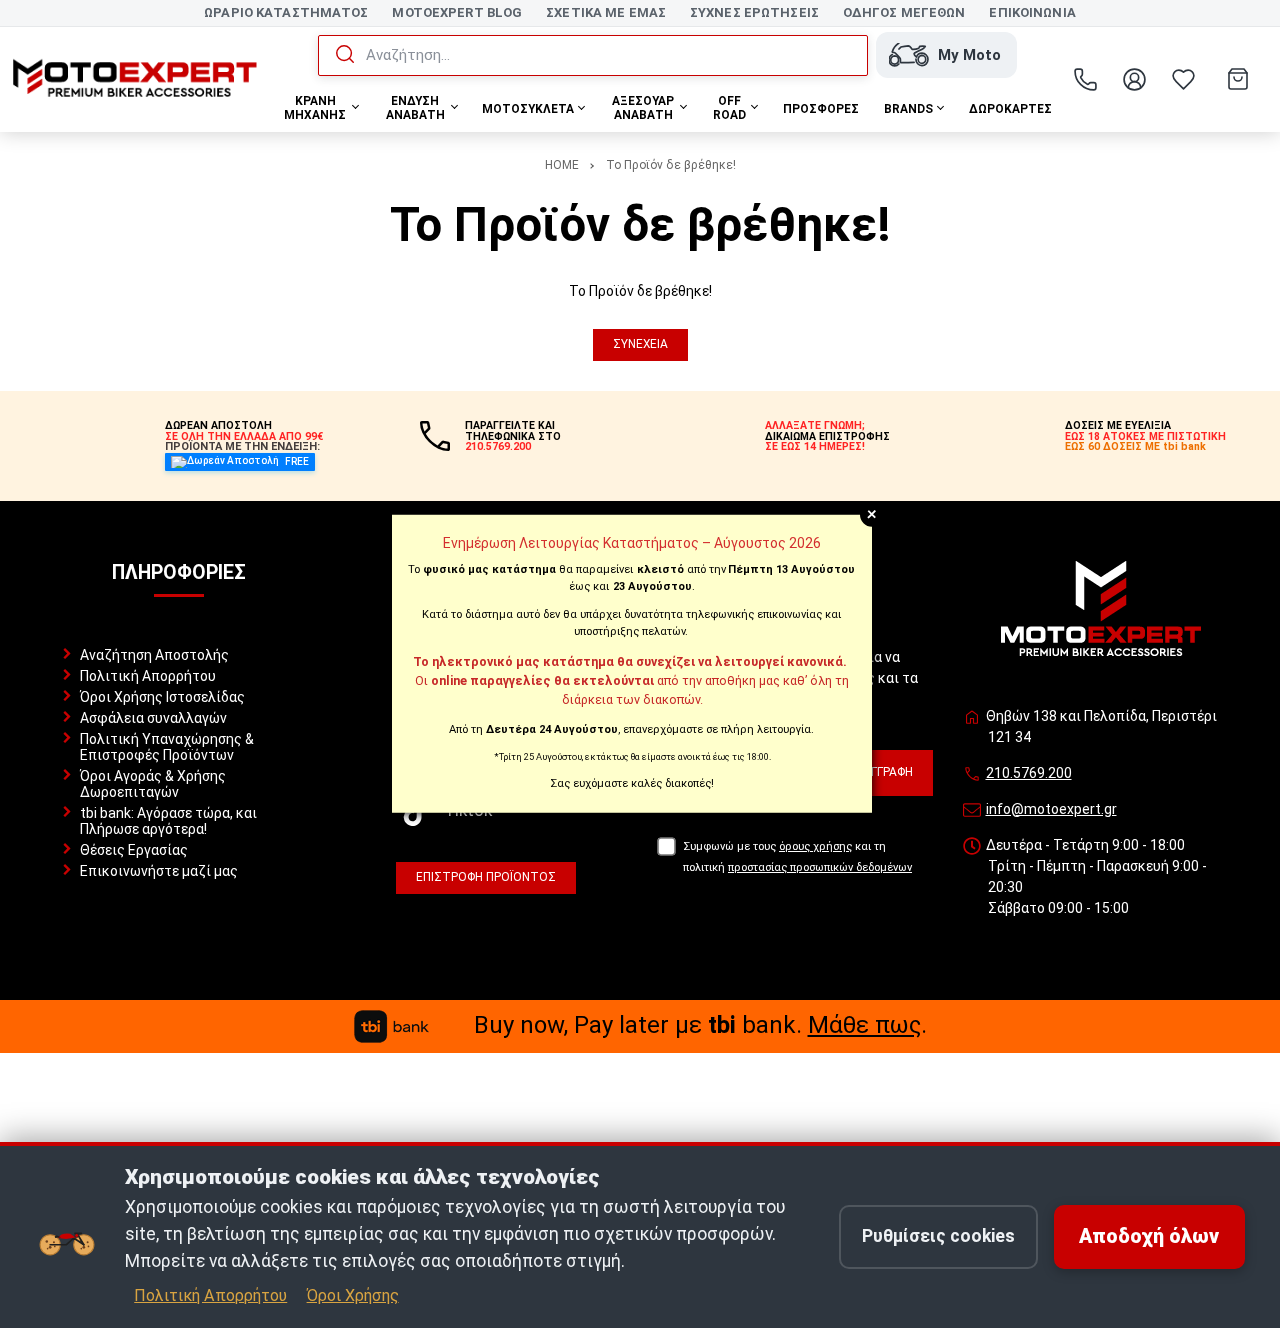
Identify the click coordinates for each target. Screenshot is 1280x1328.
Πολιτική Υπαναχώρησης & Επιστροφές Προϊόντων (167, 747)
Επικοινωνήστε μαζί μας (159, 871)
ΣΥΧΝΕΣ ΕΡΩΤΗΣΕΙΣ (754, 12)
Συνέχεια (640, 344)
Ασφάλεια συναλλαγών (153, 718)
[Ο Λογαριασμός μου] (1135, 79)
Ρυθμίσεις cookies (938, 1236)
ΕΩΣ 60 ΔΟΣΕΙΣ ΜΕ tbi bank (1135, 446)
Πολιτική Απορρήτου (148, 676)
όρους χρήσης (815, 846)
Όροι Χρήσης (353, 1295)
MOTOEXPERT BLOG (457, 12)
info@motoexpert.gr (1051, 809)
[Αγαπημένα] (1184, 79)
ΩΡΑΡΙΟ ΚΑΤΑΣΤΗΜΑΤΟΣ (286, 12)
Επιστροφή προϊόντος (486, 877)
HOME (562, 165)
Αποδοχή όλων (1149, 1236)
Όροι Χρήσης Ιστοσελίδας (162, 697)
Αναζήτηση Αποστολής (154, 655)
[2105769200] (1086, 79)
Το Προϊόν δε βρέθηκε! (671, 165)
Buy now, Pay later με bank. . (700, 1025)
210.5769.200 (1029, 773)
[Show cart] (1238, 79)
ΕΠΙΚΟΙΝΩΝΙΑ (1032, 12)
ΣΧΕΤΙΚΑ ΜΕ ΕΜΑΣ (606, 12)
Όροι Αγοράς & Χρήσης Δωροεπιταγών (153, 784)
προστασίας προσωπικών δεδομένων (820, 867)
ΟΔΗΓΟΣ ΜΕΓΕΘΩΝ (904, 12)
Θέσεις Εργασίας (134, 850)
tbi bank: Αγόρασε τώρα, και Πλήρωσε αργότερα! (168, 821)
